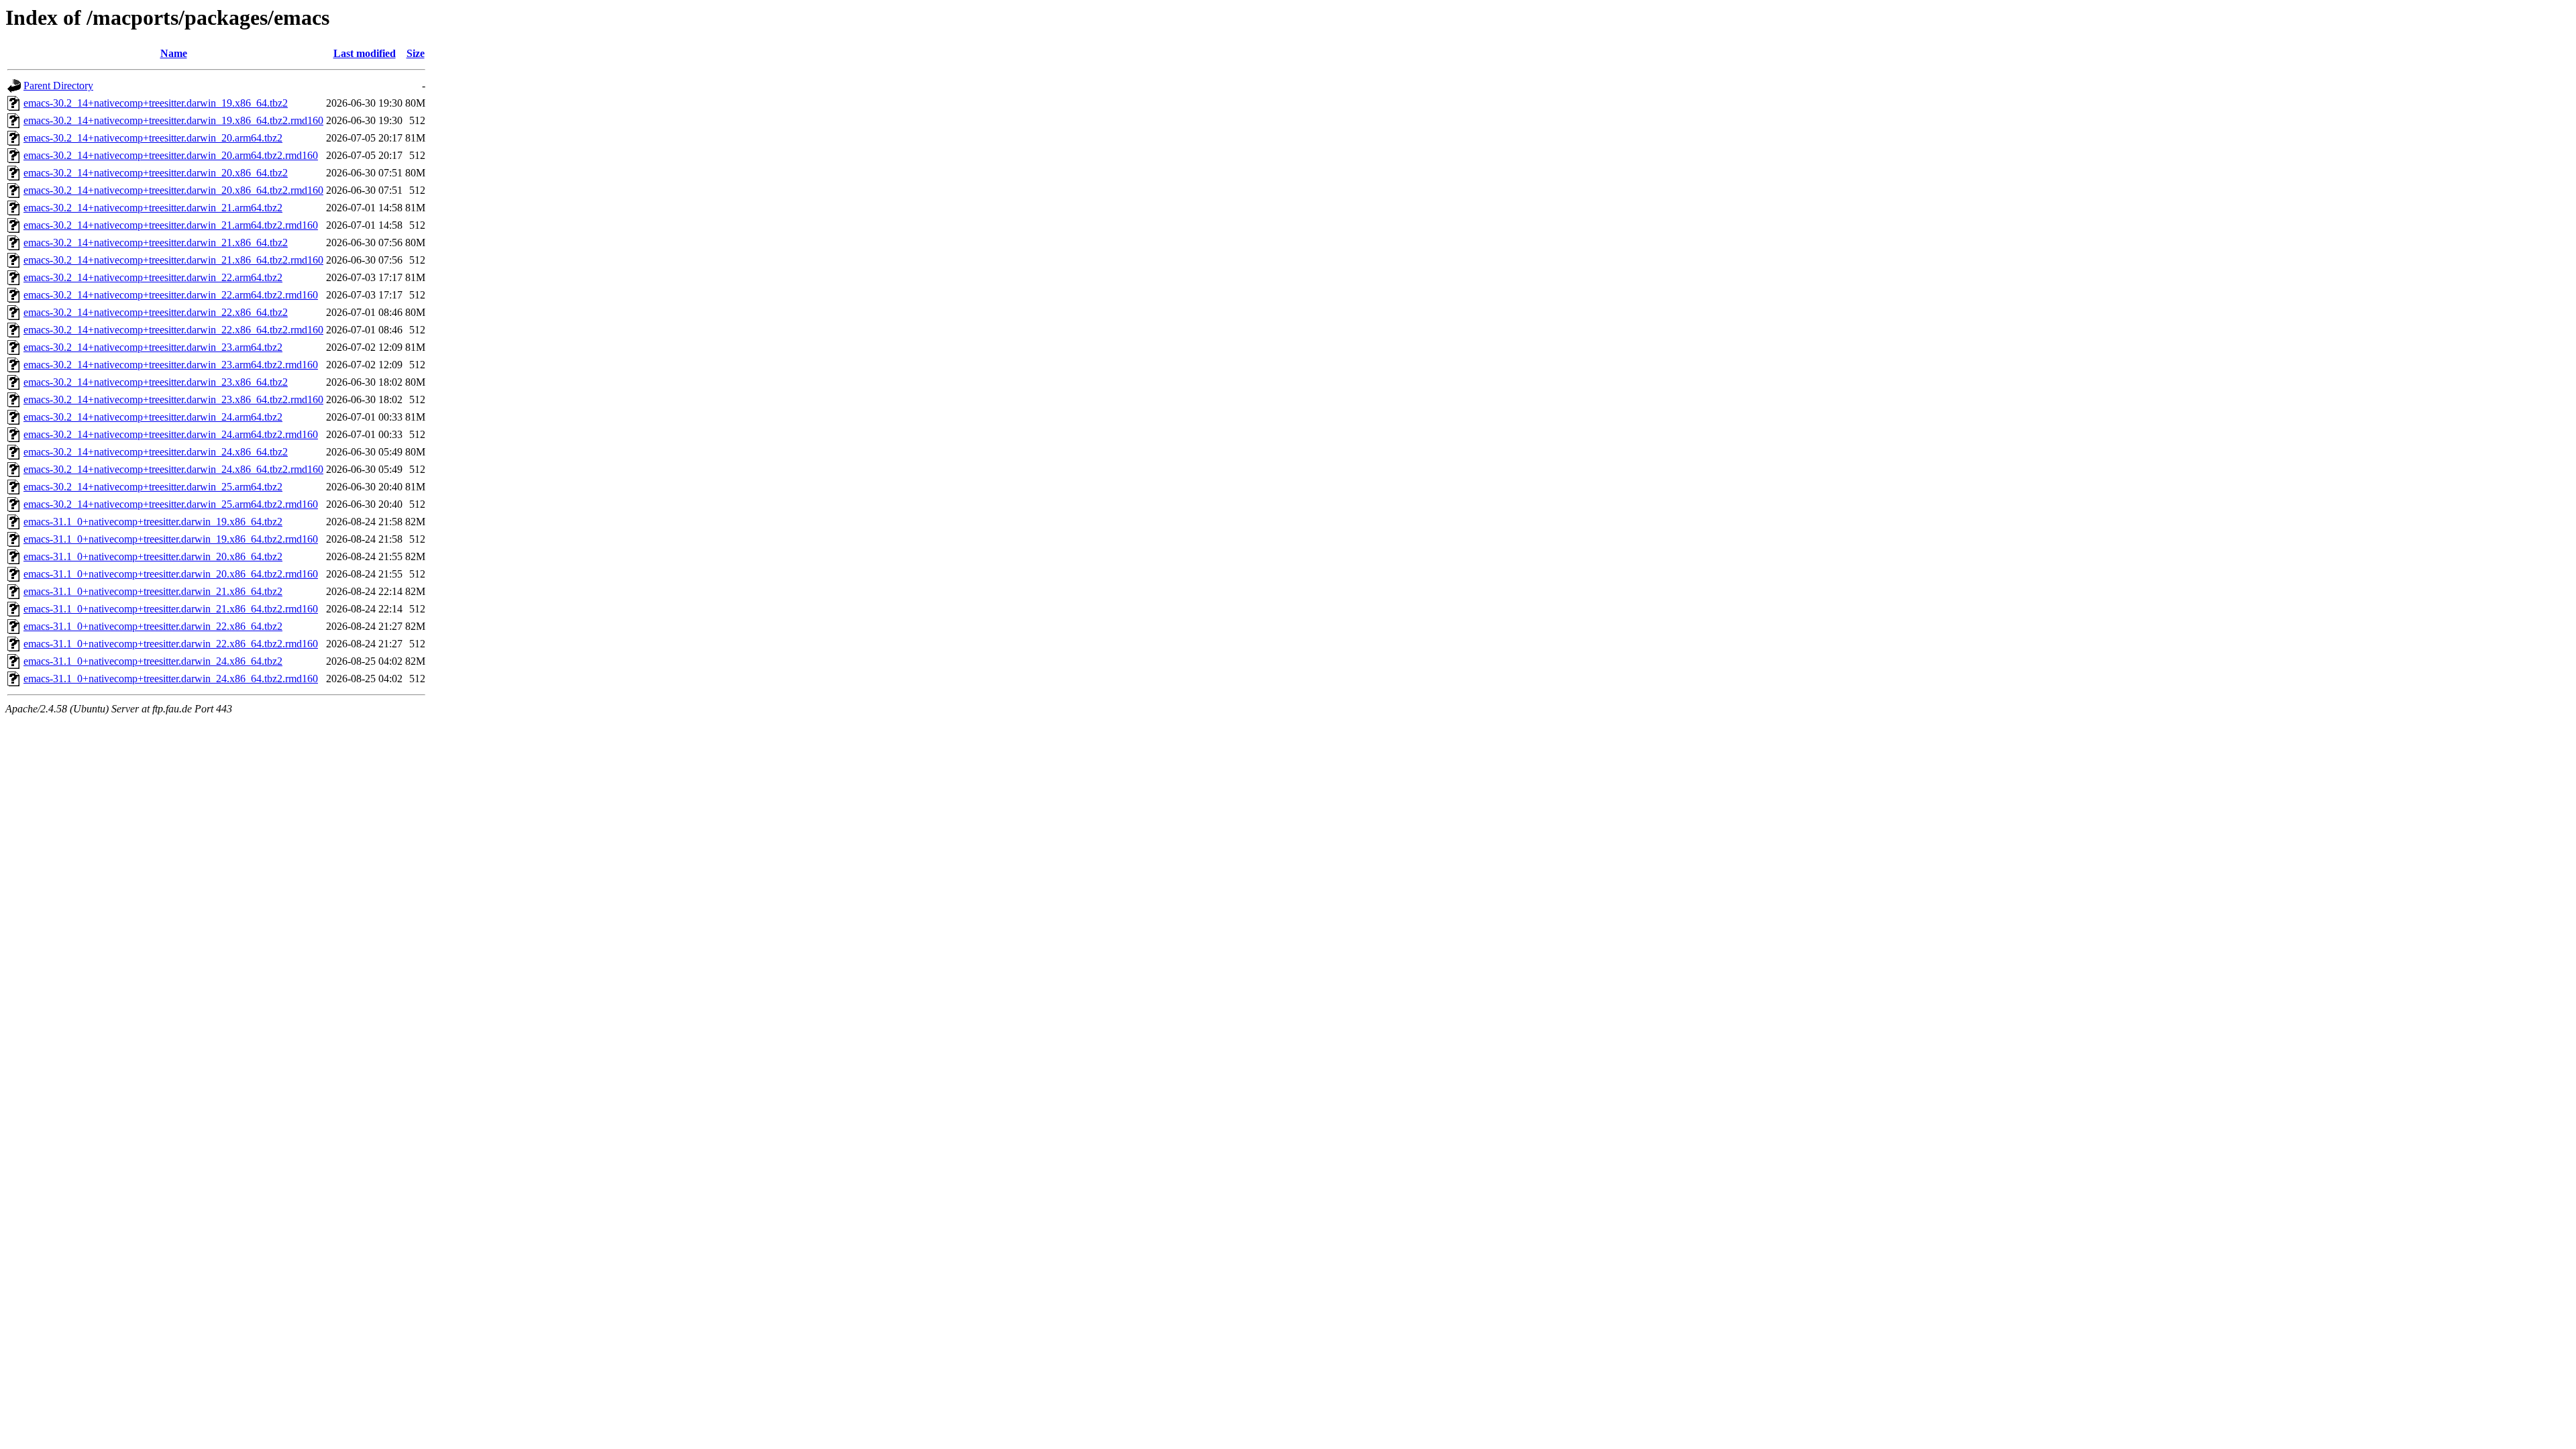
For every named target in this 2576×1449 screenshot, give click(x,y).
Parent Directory (58, 86)
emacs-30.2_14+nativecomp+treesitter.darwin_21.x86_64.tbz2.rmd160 (173, 260)
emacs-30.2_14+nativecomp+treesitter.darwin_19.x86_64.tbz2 (156, 103)
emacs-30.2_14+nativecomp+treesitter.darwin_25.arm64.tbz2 (153, 487)
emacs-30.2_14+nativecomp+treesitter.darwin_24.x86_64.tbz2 (156, 452)
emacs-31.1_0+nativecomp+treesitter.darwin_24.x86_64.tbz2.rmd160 (171, 679)
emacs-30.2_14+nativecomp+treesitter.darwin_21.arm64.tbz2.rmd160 (171, 225)
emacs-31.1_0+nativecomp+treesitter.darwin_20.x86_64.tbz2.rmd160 (171, 574)
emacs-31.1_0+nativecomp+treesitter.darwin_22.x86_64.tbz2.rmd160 (171, 644)
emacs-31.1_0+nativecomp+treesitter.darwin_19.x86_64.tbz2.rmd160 (171, 539)
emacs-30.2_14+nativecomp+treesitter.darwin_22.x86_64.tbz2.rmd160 (173, 330)
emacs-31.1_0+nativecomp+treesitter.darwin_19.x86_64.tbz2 (153, 522)
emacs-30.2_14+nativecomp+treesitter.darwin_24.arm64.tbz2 (153, 417)
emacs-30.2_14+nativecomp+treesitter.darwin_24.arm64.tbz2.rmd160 (171, 434)
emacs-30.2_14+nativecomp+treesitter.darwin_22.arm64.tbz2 (153, 277)
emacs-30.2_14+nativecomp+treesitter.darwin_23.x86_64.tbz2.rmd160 (173, 399)
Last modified (365, 53)
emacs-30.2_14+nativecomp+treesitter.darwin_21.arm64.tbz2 (153, 208)
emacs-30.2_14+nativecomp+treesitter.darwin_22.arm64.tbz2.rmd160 (171, 295)
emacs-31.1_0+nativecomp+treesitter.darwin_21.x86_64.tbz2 (153, 591)
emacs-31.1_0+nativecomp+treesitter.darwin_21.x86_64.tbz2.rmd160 (171, 609)
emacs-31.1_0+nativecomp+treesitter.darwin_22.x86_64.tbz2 (153, 626)
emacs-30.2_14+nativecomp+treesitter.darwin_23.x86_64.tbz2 (156, 382)
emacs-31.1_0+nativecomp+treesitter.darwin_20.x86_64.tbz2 (153, 556)
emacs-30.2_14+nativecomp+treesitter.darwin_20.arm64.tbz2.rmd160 (171, 155)
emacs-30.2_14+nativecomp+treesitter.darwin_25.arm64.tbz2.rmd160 (171, 504)
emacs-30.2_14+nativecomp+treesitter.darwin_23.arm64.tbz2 (153, 347)
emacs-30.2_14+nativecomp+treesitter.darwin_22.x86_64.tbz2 (156, 312)
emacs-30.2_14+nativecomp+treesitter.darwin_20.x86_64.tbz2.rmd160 (173, 190)
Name (174, 53)
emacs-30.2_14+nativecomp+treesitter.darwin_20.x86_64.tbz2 (156, 173)
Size (416, 53)
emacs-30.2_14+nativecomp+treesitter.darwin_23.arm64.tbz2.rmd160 (171, 365)
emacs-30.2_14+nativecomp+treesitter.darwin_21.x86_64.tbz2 (156, 243)
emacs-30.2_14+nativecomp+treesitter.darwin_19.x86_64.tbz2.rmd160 (173, 120)
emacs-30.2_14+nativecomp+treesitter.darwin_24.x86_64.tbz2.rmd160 (173, 469)
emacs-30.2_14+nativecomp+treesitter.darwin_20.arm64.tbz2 (153, 138)
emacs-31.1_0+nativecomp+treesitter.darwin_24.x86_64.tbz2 (153, 661)
